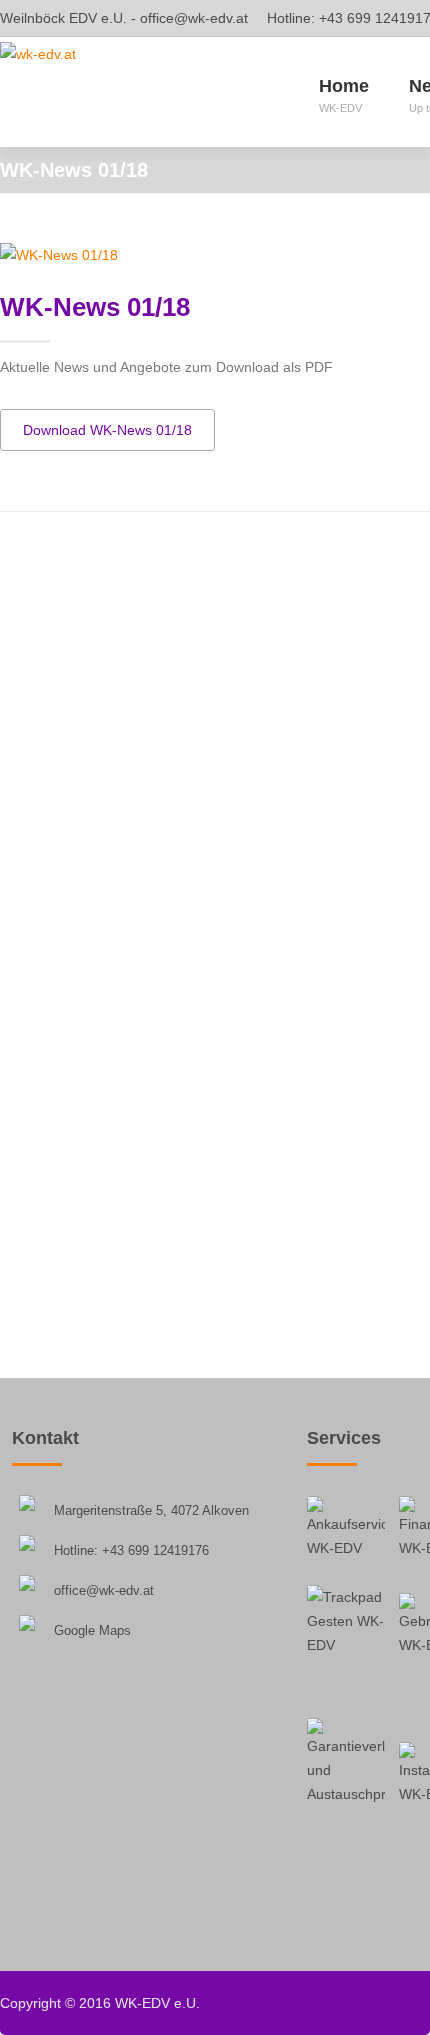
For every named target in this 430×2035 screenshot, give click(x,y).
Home (344, 95)
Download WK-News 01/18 (107, 430)
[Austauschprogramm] (346, 1762)
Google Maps (92, 1630)
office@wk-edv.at (194, 18)
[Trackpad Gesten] (346, 1624)
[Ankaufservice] (346, 1535)
